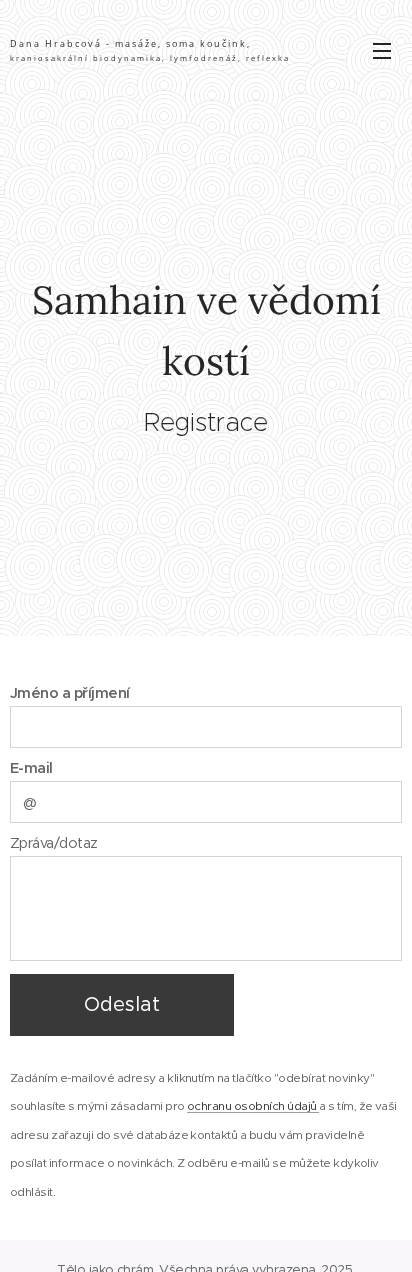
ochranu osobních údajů (253, 1105)
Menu (382, 50)
